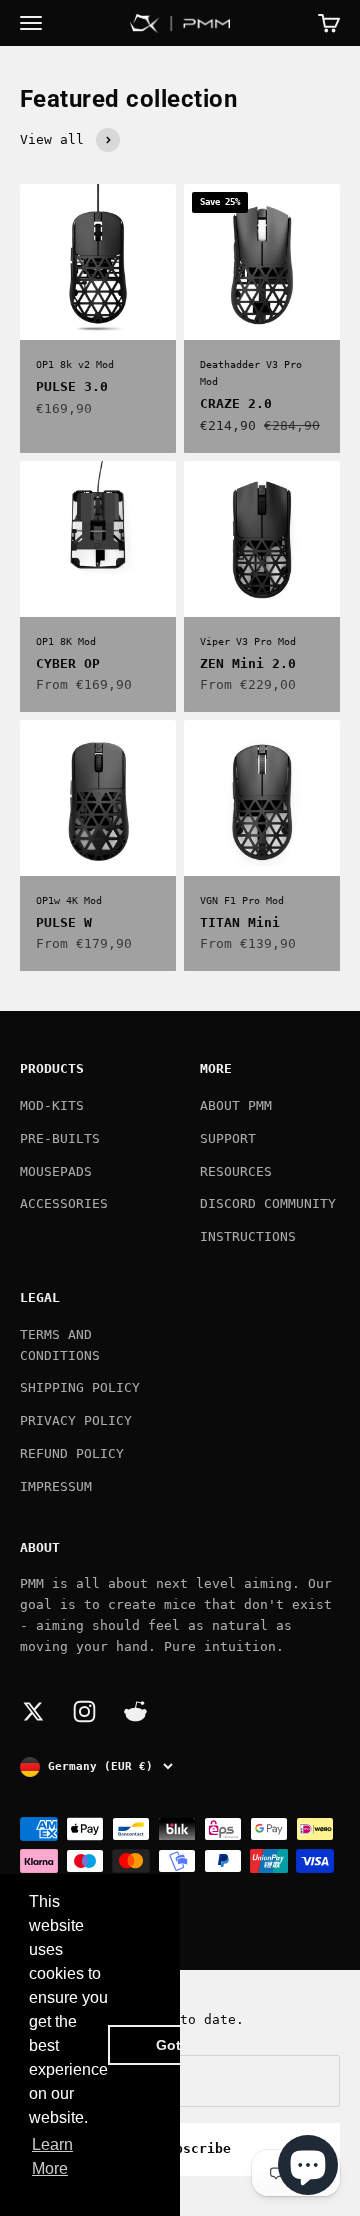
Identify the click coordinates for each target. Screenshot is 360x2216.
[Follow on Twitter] (33, 1711)
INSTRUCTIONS (248, 1236)
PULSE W (64, 922)
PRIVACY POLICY (76, 1420)
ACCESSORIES (64, 1203)
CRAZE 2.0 (236, 403)
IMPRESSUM (56, 1486)
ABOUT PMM (236, 1105)
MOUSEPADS (56, 1171)
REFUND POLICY (72, 1453)
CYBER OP (68, 663)
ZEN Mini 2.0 (248, 663)
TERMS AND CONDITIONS (60, 1345)
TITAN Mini (240, 922)
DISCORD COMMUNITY (268, 1203)
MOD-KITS (52, 1105)
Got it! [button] (177, 2045)
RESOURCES (236, 1171)
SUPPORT (228, 1138)
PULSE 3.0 (72, 386)
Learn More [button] (52, 2156)
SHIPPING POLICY (80, 1387)
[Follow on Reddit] (135, 1711)
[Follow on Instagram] (84, 1711)
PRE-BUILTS (60, 1138)
